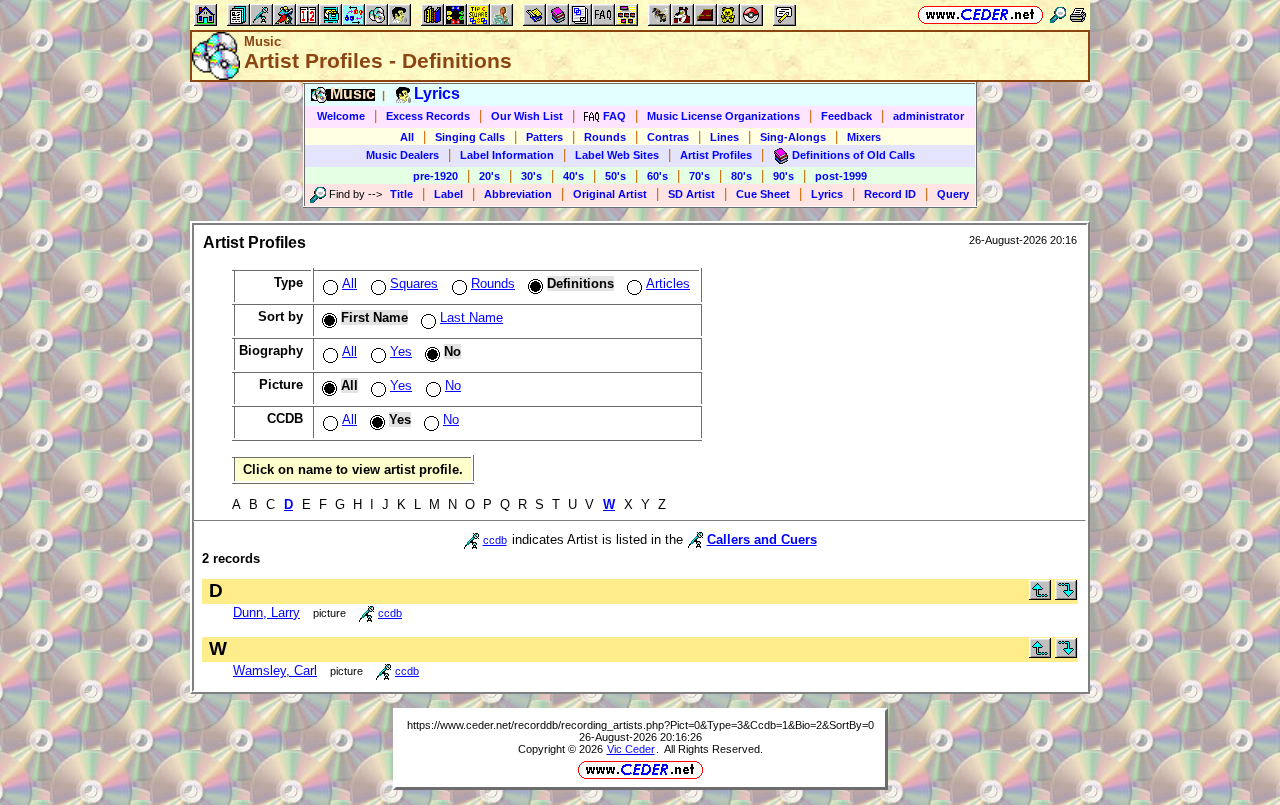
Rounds (605, 137)
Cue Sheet (763, 194)
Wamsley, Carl (275, 670)
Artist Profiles (716, 155)
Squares (414, 283)
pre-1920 (435, 176)
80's (741, 176)
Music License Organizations (723, 116)
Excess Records (428, 116)
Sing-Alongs (793, 137)
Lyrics (827, 194)
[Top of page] (1040, 595)
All (407, 137)
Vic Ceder (631, 749)
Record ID (890, 194)
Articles (668, 283)
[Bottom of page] (1066, 595)
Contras (668, 137)
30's (531, 176)
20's (489, 176)
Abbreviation (518, 194)
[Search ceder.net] (1058, 14)
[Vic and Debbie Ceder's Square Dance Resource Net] (980, 14)
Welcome (341, 116)
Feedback (846, 116)
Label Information (507, 155)
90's (783, 176)
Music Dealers (402, 155)
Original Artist (610, 194)
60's (657, 176)
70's (699, 176)
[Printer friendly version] (1078, 14)
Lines (724, 137)
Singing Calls (470, 137)
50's (615, 176)
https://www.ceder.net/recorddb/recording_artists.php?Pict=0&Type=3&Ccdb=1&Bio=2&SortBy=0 (640, 725)
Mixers (864, 137)
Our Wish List (527, 116)
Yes (401, 351)
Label (448, 194)
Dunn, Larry (266, 612)
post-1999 (841, 176)
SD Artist (691, 194)
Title (401, 194)
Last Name (471, 317)
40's (573, 176)
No (453, 385)
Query (953, 194)
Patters (544, 137)
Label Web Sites (617, 155)
